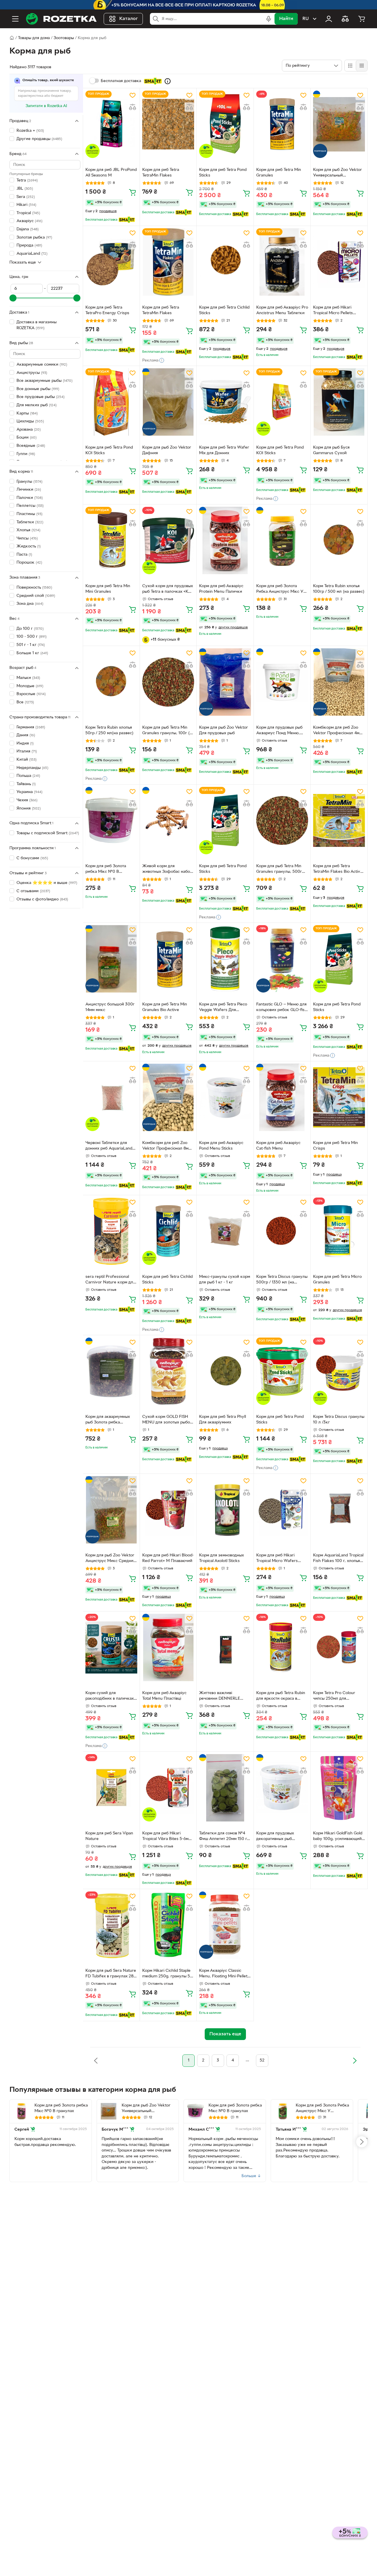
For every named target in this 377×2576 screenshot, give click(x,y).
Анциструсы (32, 373)
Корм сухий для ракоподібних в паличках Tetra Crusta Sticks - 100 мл (110, 1696)
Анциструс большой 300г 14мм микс (110, 1007)
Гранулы (29, 481)
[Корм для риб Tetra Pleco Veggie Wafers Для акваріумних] (225, 959)
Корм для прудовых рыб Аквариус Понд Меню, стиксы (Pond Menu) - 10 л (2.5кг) (281, 731)
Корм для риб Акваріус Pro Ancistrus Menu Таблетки (282, 310)
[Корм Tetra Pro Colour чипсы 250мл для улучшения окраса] (339, 1647)
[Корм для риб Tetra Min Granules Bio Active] (168, 959)
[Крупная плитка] (350, 66)
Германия (31, 727)
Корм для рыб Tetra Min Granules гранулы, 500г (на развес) (279, 870)
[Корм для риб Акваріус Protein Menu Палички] (225, 541)
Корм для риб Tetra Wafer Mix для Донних (224, 450)
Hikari (26, 205)
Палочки (30, 498)
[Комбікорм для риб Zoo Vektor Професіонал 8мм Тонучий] (168, 1097)
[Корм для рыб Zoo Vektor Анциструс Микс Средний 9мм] (111, 1510)
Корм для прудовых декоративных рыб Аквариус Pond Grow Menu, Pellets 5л (277, 1837)
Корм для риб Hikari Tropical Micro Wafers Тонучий (277, 1559)
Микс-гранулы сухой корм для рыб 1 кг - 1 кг (225, 1280)
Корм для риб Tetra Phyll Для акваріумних (223, 1420)
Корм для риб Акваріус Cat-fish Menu (278, 1146)
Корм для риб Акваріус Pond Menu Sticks (221, 1146)
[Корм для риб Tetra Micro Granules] (339, 1231)
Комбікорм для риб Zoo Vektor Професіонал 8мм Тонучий (167, 1146)
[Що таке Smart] (168, 81)
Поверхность (34, 588)
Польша (28, 776)
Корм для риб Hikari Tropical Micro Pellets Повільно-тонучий (333, 311)
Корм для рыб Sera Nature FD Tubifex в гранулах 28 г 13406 (111, 1974)
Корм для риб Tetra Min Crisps (335, 1146)
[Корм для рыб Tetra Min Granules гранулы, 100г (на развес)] (168, 682)
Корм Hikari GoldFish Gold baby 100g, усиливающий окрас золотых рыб (338, 1837)
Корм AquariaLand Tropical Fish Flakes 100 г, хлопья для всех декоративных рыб (338, 1559)
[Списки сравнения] (345, 19)
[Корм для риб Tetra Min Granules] (282, 124)
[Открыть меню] (15, 19)
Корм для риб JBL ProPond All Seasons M (111, 173)
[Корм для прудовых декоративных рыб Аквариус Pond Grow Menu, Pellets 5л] (282, 1788)
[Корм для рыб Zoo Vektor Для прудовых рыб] (225, 682)
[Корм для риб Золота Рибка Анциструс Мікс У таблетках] (282, 541)
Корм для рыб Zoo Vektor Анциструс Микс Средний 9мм (111, 1559)
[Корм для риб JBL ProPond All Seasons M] (111, 124)
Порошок (29, 563)
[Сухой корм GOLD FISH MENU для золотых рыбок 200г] (168, 1371)
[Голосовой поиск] (269, 19)
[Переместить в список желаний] (133, 95)
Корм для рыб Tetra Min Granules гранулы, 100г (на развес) (168, 731)
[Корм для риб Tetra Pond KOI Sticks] (111, 402)
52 (262, 2060)
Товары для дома (34, 38)
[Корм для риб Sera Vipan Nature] (111, 1788)
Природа (29, 245)
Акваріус (29, 221)
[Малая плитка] (362, 66)
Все (25, 702)
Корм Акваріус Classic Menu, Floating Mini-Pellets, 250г (225, 1974)
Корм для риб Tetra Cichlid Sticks (224, 310)
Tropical (28, 213)
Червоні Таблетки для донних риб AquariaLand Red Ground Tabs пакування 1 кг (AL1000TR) (111, 1146)
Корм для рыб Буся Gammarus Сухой (331, 450)
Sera (26, 197)
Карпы (27, 413)
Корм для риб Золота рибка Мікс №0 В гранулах (106, 870)
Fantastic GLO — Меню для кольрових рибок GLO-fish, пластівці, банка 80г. (282, 1008)
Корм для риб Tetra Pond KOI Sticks (109, 450)
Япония (29, 808)
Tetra (27, 180)
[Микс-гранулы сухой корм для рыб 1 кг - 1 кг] (225, 1231)
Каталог (129, 19)
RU (306, 19)
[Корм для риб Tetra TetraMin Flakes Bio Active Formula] (339, 821)
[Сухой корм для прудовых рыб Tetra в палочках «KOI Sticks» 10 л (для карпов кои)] (168, 541)
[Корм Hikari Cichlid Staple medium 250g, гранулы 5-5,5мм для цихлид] (168, 1925)
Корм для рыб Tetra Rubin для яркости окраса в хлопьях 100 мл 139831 (281, 1696)
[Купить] (133, 192)
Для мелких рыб (37, 405)
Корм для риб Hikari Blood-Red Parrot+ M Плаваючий (168, 1558)
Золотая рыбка (34, 237)
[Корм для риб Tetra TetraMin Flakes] (168, 124)
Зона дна (30, 604)
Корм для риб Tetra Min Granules (279, 173)
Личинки (29, 490)
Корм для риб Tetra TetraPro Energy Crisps (107, 310)
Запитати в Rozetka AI (46, 106)
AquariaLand (32, 253)
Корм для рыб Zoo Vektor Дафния (167, 450)
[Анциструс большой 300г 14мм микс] (111, 959)
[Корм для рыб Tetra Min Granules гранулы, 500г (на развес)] (282, 821)
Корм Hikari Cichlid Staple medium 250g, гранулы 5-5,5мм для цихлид (167, 1974)
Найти (286, 19)
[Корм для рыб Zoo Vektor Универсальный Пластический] (339, 124)
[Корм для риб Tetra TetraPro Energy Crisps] (111, 262)
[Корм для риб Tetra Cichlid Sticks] (225, 262)
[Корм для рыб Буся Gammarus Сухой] (339, 402)
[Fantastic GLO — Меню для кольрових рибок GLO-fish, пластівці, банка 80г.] (282, 959)
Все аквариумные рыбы (44, 381)
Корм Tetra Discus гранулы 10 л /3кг (339, 1420)
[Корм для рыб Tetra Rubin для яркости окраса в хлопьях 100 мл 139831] (282, 1647)
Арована (29, 430)
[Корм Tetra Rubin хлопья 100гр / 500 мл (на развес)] (339, 541)
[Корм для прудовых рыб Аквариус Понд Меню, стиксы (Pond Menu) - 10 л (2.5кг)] (282, 682)
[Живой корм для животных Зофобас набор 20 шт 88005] (168, 821)
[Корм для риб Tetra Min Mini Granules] (111, 541)
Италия (27, 751)
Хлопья (28, 530)
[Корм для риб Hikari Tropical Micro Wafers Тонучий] (282, 1510)
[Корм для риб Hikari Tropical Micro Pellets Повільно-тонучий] (339, 262)
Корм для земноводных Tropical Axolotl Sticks (221, 1558)
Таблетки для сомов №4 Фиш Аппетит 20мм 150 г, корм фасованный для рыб (225, 1837)
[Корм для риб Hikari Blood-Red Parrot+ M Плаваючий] (168, 1510)
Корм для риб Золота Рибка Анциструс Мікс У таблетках (280, 590)
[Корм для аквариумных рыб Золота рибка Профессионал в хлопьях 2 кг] (111, 1371)
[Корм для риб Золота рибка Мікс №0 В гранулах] (111, 821)
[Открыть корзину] (362, 19)
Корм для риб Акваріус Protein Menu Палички (221, 589)
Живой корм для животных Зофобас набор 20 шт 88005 (167, 870)
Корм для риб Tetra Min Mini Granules (108, 589)
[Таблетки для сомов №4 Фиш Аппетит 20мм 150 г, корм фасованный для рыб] (225, 1788)
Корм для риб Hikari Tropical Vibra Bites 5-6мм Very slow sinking (167, 1837)
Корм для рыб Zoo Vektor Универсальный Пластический (338, 173)
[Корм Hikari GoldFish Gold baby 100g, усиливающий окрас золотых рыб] (339, 1788)
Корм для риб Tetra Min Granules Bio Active (165, 1007)
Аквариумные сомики (42, 365)
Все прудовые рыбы (40, 397)
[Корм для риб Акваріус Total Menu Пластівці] (168, 1647)
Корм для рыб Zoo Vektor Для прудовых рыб (224, 730)
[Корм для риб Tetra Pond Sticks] (225, 124)
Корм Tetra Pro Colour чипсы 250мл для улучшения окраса (334, 1696)
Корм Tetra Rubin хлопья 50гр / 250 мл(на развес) (109, 730)
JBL (25, 189)
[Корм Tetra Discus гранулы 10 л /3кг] (339, 1371)
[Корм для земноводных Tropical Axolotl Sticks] (225, 1510)
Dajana (28, 229)
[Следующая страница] (355, 2061)
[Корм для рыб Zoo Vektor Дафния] (168, 402)
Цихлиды (30, 421)
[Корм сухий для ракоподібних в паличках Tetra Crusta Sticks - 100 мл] (111, 1647)
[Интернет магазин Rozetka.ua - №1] (61, 19)
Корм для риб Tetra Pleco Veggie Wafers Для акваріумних (223, 1008)
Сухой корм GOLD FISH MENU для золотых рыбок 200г (167, 1420)
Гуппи (26, 454)
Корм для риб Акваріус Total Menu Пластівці (164, 1696)
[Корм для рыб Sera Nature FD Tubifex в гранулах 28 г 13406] (111, 1925)
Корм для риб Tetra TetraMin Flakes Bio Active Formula (338, 870)
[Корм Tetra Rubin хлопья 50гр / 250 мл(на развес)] (111, 682)
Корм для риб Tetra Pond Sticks (223, 173)
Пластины (29, 514)
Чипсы (27, 538)
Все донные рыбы (38, 389)
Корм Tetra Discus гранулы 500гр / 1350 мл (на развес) (282, 1280)
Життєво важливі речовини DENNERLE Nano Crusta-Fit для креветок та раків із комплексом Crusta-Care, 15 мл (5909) (224, 1696)
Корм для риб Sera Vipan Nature (109, 1836)
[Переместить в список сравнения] (133, 107)
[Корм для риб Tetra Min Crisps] (339, 1097)
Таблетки (30, 522)
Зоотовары (64, 38)
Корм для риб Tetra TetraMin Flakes (161, 173)
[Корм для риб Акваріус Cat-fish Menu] (282, 1097)
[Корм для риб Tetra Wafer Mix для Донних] (225, 402)
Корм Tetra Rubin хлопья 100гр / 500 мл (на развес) (339, 589)
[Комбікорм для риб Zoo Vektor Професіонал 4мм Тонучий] (339, 682)
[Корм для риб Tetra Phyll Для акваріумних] (225, 1371)
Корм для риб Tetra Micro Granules (337, 1280)
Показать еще (23, 262)
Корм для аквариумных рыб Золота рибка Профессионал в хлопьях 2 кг (110, 1420)
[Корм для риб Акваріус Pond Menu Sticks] (225, 1097)
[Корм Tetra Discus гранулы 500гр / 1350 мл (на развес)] (282, 1231)
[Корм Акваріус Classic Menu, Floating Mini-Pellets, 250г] (225, 1925)
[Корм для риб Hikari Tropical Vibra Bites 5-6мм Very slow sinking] (168, 1788)
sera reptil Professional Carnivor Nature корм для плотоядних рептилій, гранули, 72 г (110, 1280)
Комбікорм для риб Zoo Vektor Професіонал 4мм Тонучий (338, 731)
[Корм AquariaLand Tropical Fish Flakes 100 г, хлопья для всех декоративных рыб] (339, 1510)
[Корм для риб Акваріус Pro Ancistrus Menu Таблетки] (282, 262)
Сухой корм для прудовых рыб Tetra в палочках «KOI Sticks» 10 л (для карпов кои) (168, 590)
